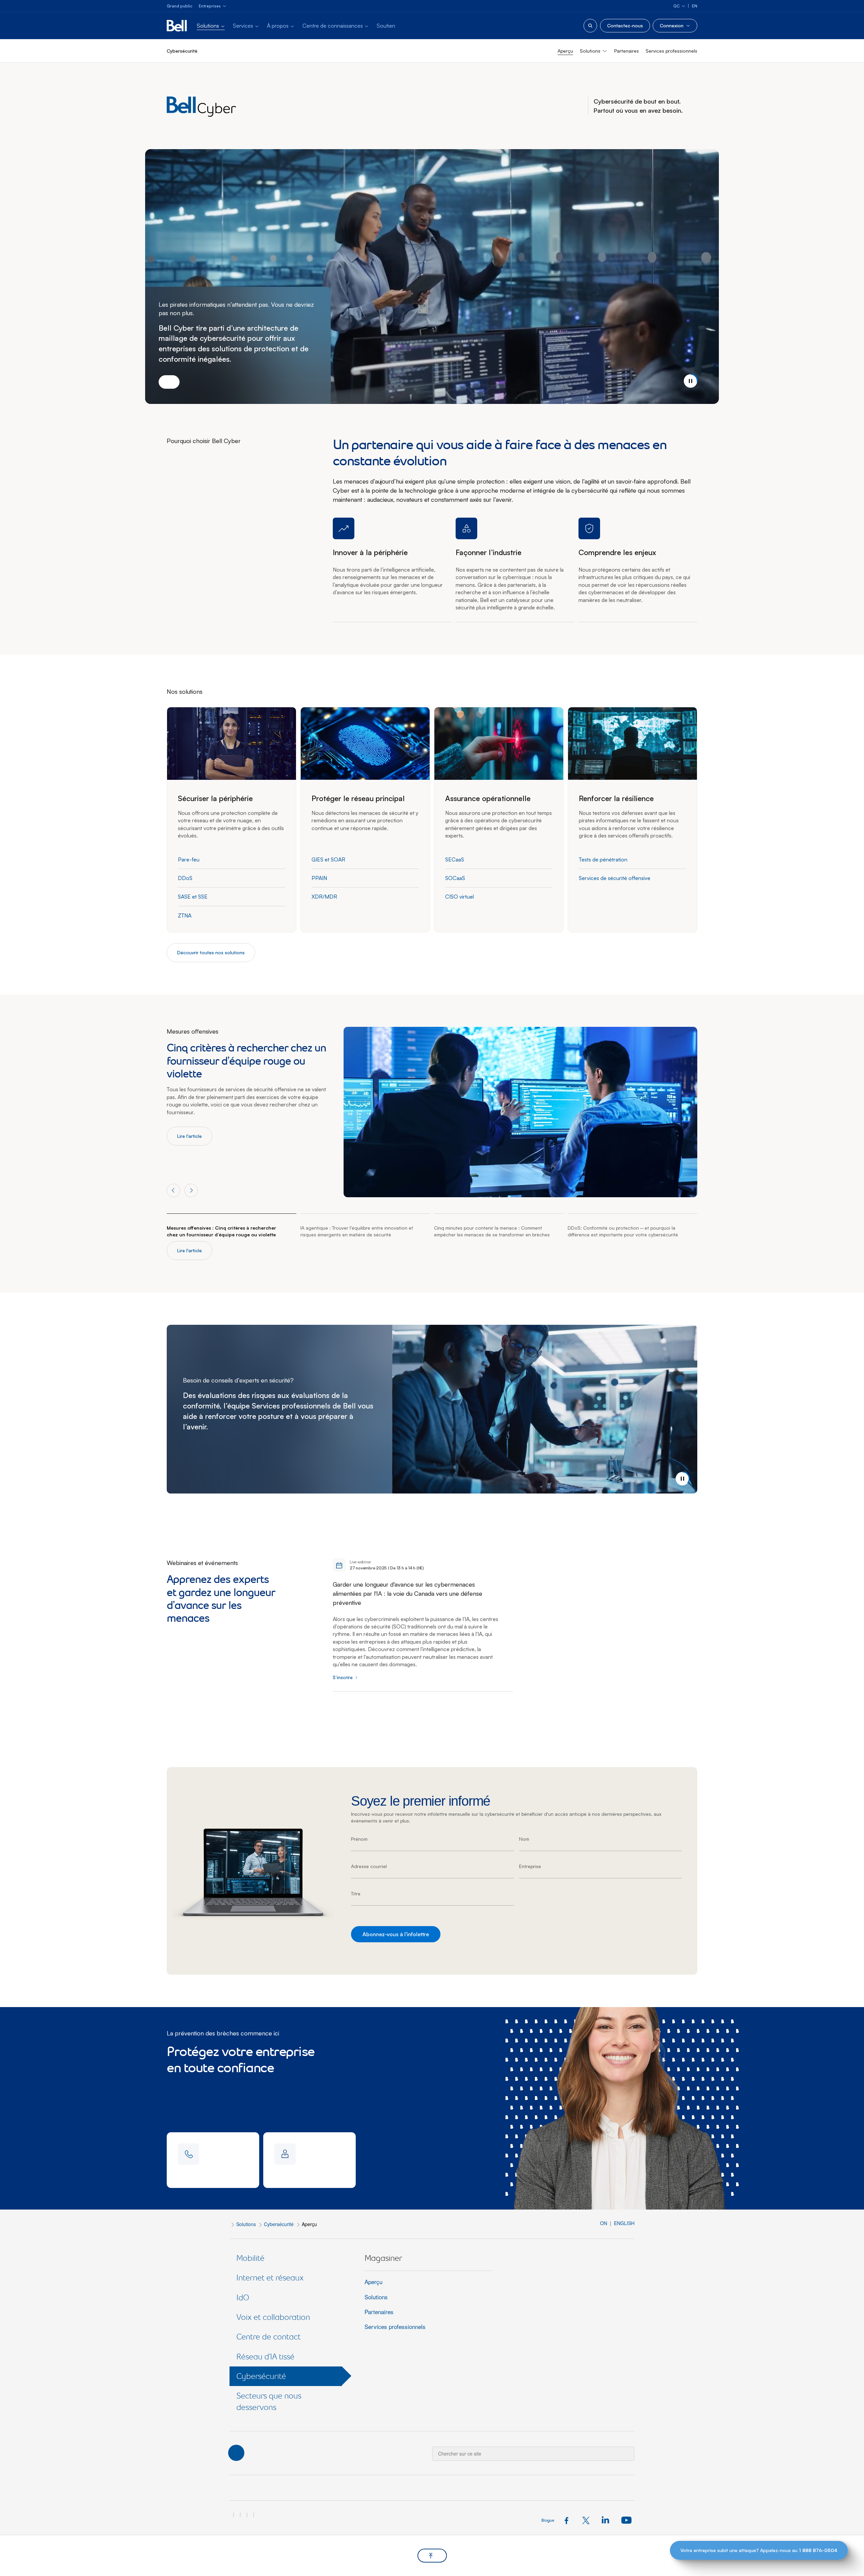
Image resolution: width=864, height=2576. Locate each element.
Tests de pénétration (603, 859)
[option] (248, 1086)
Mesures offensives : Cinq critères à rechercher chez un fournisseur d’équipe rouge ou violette (221, 1231)
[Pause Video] (691, 381)
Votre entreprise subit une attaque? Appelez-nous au (759, 2550)
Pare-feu (189, 859)
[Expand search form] (590, 26)
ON (604, 2223)
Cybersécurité (279, 2224)
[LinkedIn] (607, 2520)
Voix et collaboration (273, 2317)
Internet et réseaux (270, 2278)
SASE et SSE (193, 897)
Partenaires (627, 51)
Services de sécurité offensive (615, 878)
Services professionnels (671, 51)
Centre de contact (268, 2337)
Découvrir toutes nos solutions (211, 952)
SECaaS (455, 859)
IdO (243, 2297)
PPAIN (319, 878)
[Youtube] (626, 2520)
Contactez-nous (625, 25)
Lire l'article (190, 1136)
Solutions (246, 2224)
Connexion (672, 25)
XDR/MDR (324, 897)
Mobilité (250, 2258)
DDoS (185, 878)
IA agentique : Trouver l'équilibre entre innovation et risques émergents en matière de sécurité (357, 1231)
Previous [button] (173, 1190)
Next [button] (191, 1190)
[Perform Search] (625, 2449)
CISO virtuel (460, 897)
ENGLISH (624, 2223)
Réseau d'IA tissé (265, 2356)
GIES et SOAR (328, 859)
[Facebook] (569, 2520)
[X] (588, 2520)
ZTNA (185, 915)
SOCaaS (455, 878)
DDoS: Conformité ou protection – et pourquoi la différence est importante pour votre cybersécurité (623, 1231)
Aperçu (565, 51)
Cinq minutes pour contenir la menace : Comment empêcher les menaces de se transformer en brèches (492, 1231)
